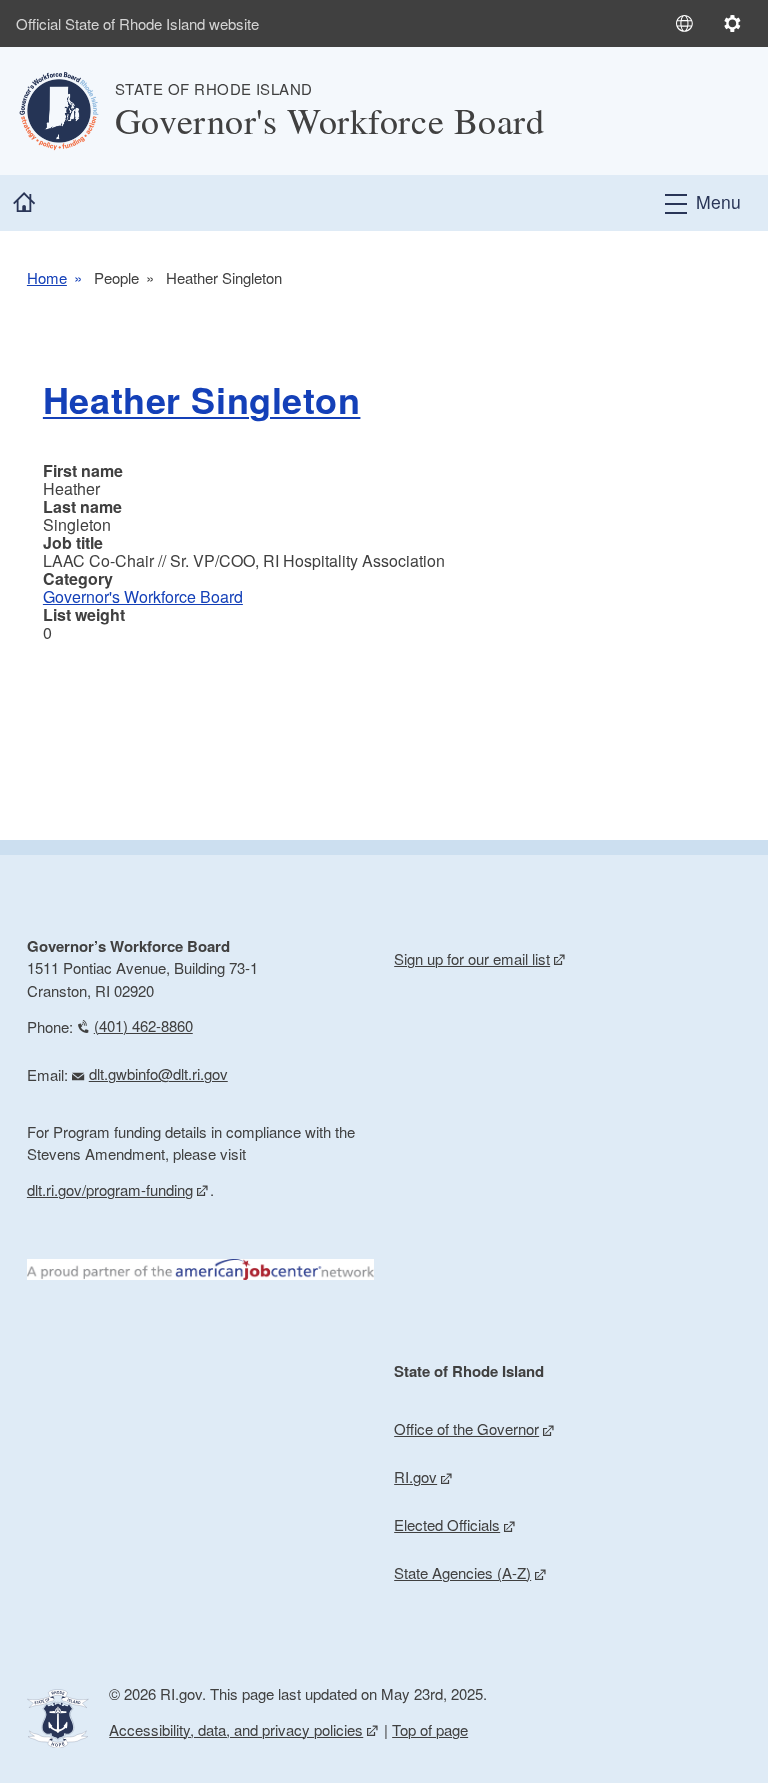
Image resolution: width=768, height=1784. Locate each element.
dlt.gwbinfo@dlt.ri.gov (158, 1073)
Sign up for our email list (472, 958)
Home (47, 278)
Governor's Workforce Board (143, 596)
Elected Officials (447, 1524)
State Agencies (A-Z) (462, 1572)
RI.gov (415, 1476)
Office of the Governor (466, 1428)
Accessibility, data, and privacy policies (236, 1729)
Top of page (430, 1729)
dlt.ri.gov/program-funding (110, 1189)
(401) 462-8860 (143, 1025)
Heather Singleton (202, 399)
